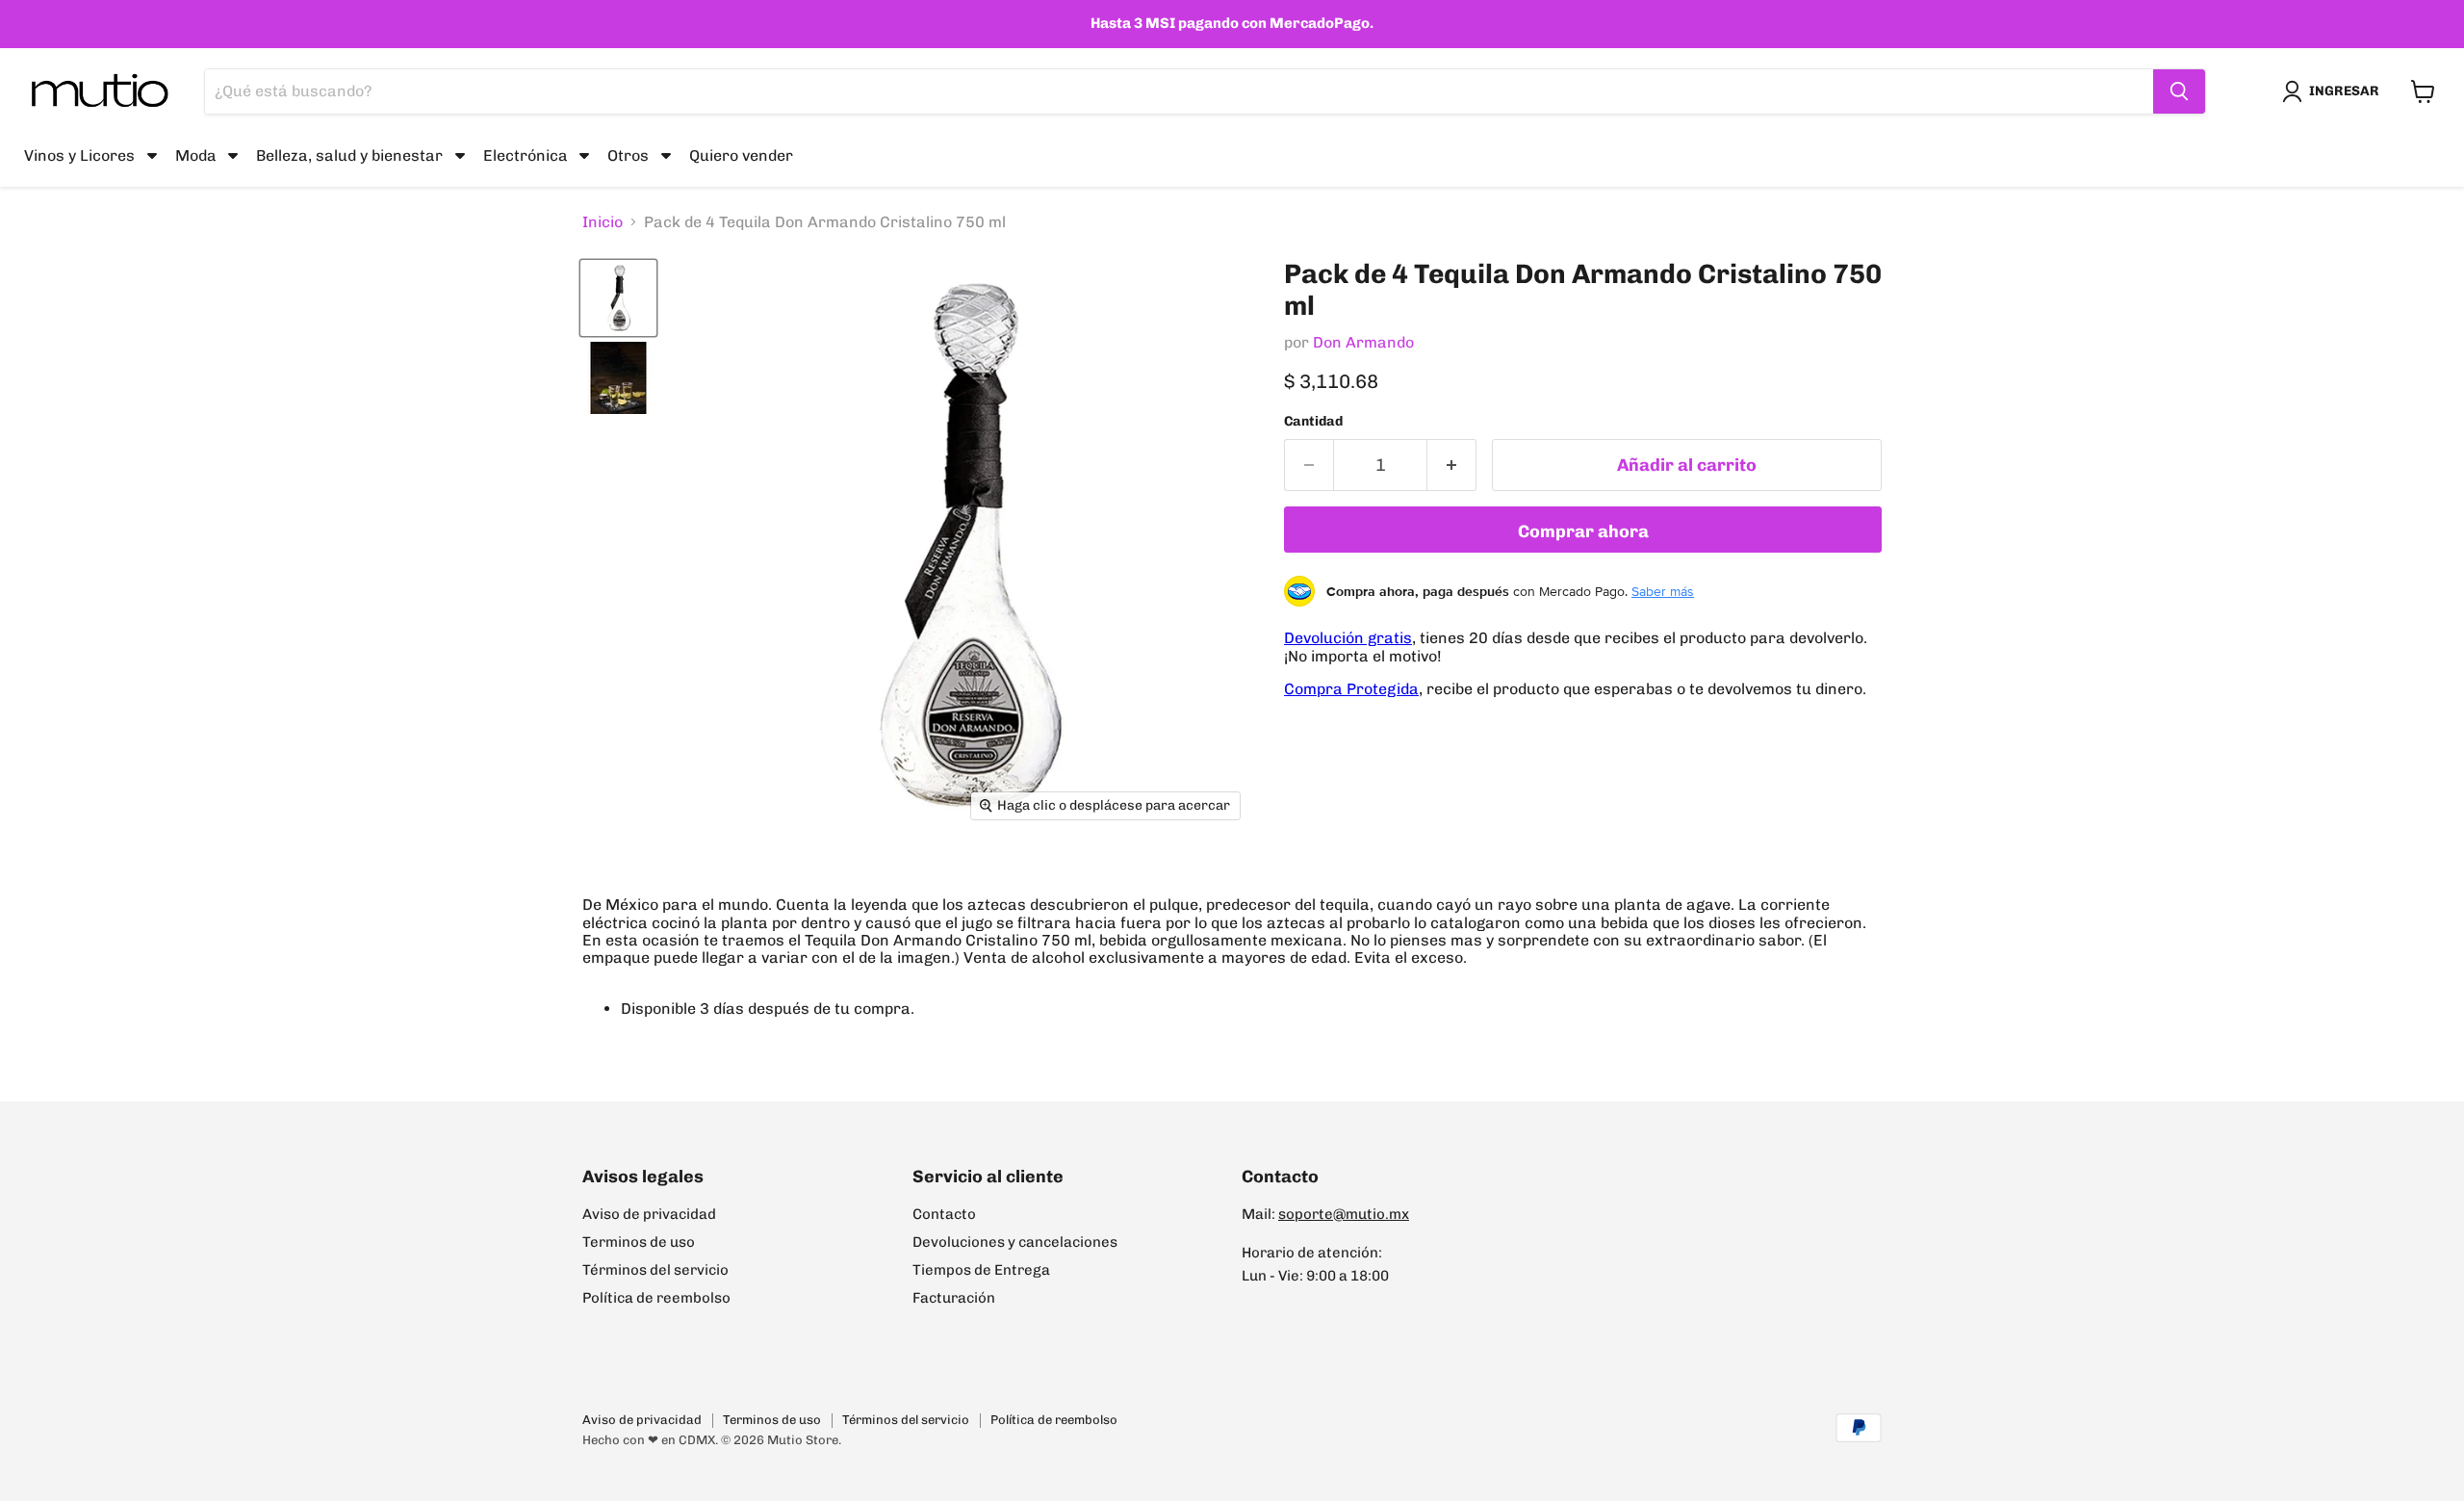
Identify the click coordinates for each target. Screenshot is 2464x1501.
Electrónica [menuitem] (526, 155)
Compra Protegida (1351, 689)
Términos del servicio (655, 1270)
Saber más (1663, 591)
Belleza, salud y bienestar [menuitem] (349, 155)
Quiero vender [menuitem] (741, 155)
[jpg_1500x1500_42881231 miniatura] (618, 378)
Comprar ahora (1583, 531)
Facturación (954, 1298)
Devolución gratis (1348, 638)
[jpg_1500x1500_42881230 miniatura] (618, 298)
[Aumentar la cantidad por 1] (1452, 466)
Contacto (944, 1214)
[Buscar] (2179, 91)
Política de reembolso (656, 1298)
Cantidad (1313, 422)
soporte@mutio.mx (1344, 1214)
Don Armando (1363, 342)
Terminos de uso (639, 1242)
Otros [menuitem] (628, 155)
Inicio (603, 222)
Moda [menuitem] (196, 155)
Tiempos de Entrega (981, 1270)
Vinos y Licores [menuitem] (79, 155)
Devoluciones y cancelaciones (1015, 1242)
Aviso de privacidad (649, 1214)
